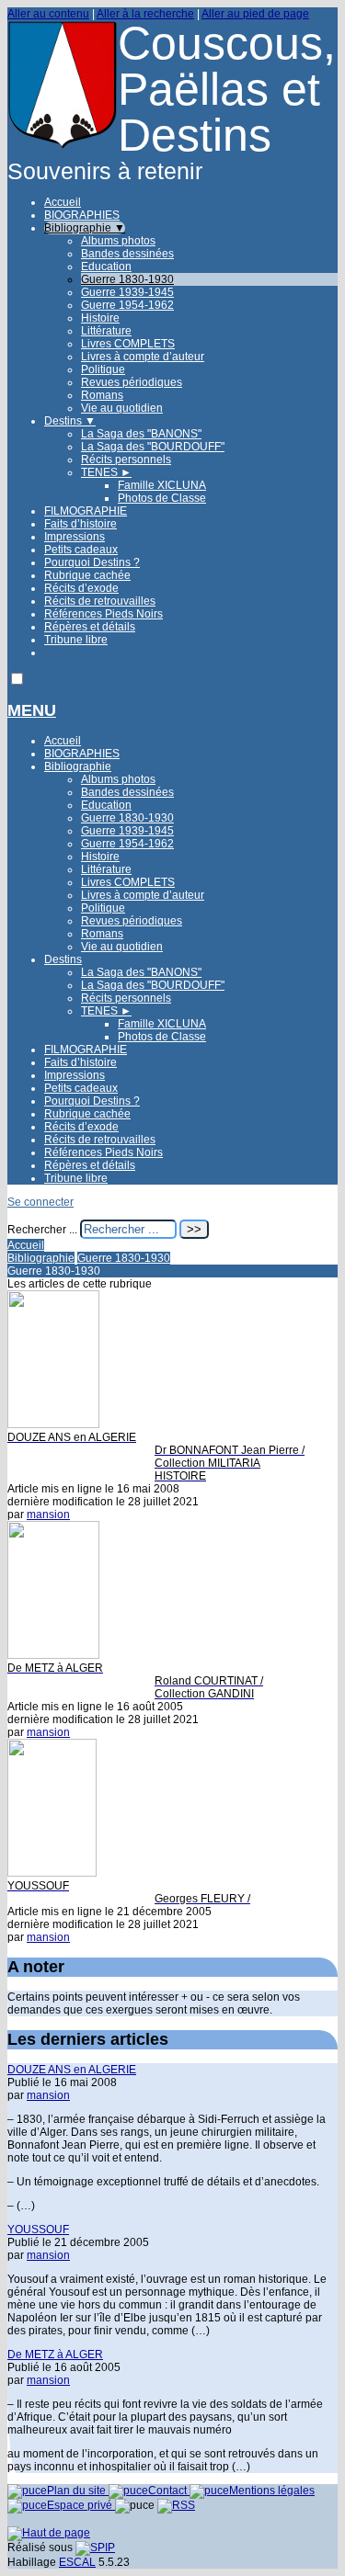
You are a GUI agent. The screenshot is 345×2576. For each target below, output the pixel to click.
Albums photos (118, 241)
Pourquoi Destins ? (92, 562)
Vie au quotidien (122, 408)
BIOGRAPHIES (82, 215)
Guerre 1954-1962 (127, 305)
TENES (106, 472)
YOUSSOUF (38, 2230)
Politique (103, 369)
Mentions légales (272, 2491)
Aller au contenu (48, 14)
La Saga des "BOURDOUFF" (153, 447)
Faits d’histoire (80, 524)
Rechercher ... (42, 1230)
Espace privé (81, 2505)
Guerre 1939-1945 (127, 292)
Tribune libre (76, 640)
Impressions (75, 537)
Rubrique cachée (87, 575)
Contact (169, 2491)
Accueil (63, 202)
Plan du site (78, 2491)
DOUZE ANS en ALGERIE (72, 2070)
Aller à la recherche (145, 14)
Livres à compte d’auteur (143, 357)
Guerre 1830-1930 (127, 279)
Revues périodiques (132, 382)
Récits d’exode (81, 588)
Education (106, 267)
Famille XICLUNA (162, 485)
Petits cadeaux (81, 550)
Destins (70, 421)
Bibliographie (85, 228)
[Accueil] (63, 146)
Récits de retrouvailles (100, 601)
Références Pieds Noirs (103, 614)
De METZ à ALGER (55, 2355)
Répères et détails (90, 627)
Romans (102, 395)
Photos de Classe (162, 498)
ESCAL (77, 2562)
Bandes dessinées (127, 254)
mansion (48, 1515)
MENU (32, 710)
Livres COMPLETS (128, 344)
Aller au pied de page (255, 14)
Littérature (106, 331)
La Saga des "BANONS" (141, 434)
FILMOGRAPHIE (86, 511)
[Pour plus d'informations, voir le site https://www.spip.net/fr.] (95, 2548)
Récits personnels (126, 460)
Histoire (100, 318)
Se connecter (40, 1202)
